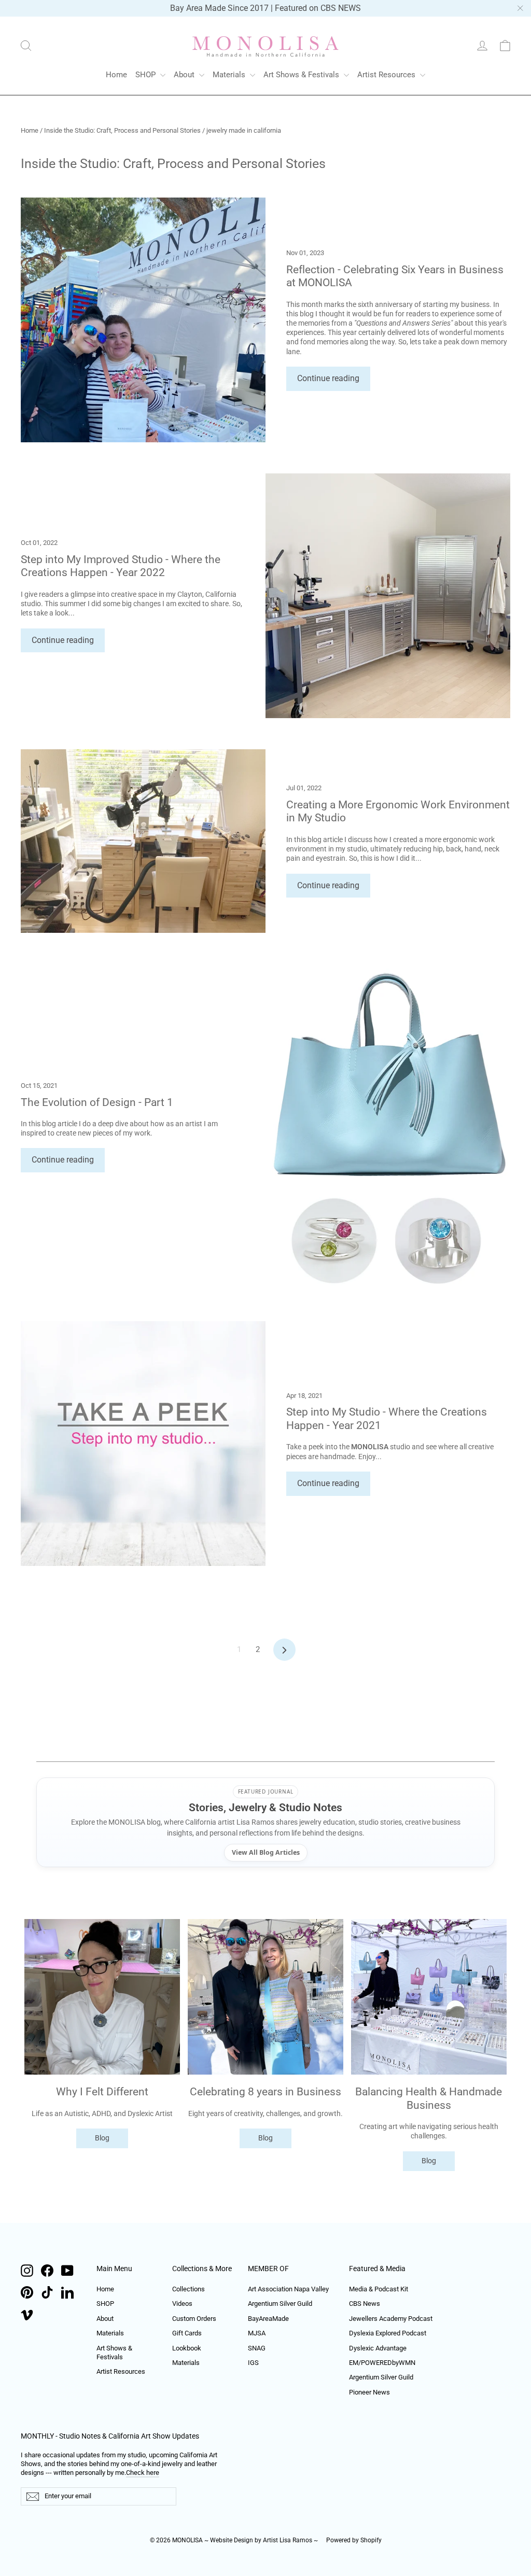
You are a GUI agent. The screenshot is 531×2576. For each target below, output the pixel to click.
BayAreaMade (268, 2319)
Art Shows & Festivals (302, 75)
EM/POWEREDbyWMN (382, 2363)
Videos (182, 2304)
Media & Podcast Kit (379, 2289)
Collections (188, 2289)
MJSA (257, 2333)
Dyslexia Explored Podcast (388, 2333)
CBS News (365, 2304)
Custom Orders (194, 2319)
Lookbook (187, 2348)
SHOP (146, 75)
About (185, 75)
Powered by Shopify (354, 2540)
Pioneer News (369, 2392)
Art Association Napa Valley (288, 2289)
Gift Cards (187, 2333)
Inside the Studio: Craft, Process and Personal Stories (122, 130)
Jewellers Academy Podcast (391, 2319)
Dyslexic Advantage (378, 2348)
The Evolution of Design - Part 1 (97, 1102)
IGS (253, 2363)
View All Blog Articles (266, 1852)
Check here (143, 2473)
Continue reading (328, 378)
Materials (230, 75)
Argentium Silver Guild (280, 2304)
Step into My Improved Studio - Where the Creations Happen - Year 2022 (121, 566)
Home (116, 75)
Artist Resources (387, 75)
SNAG (257, 2348)
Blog (102, 2138)
